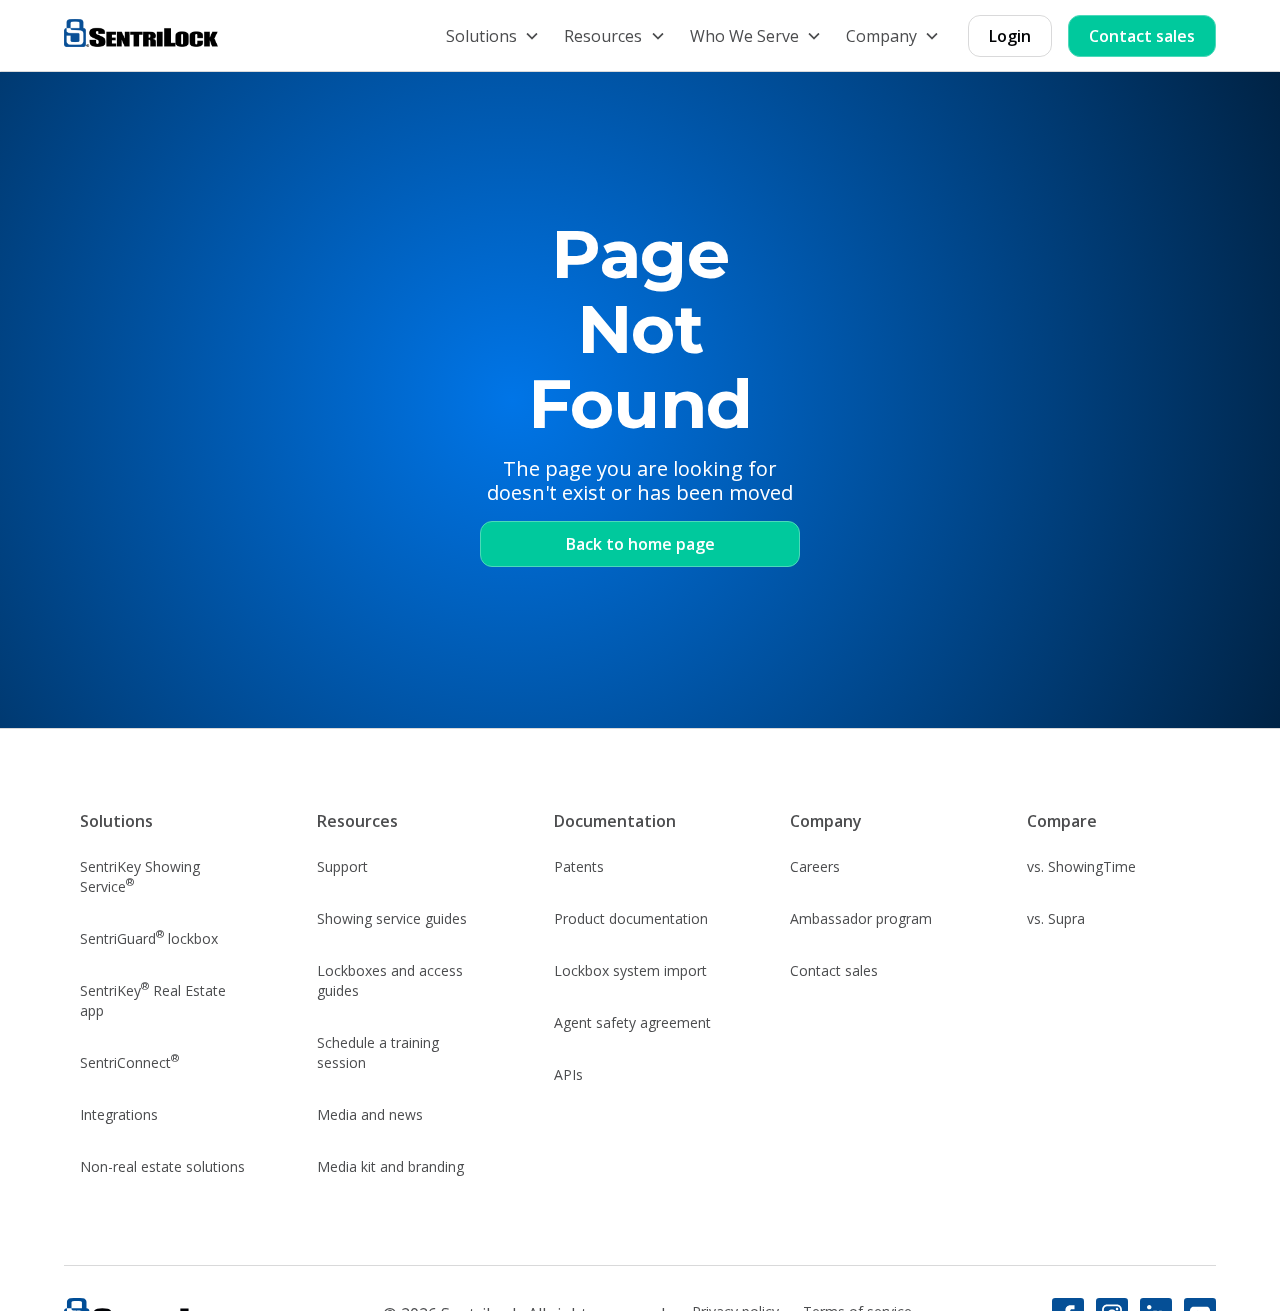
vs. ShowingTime (1081, 866)
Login (1010, 36)
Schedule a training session (378, 1052)
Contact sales (1142, 36)
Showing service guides (392, 918)
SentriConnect (129, 1061)
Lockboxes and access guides (390, 980)
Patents (579, 866)
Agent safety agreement (632, 1022)
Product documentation (631, 918)
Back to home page (640, 544)
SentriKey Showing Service (140, 876)
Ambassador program (861, 918)
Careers (815, 866)
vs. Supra (1056, 918)
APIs (568, 1074)
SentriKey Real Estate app (153, 999)
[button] (493, 36)
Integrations (119, 1114)
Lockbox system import (630, 970)
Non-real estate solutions (162, 1166)
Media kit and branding (390, 1166)
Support (342, 866)
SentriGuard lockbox (149, 937)
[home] (141, 35)
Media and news (370, 1114)
